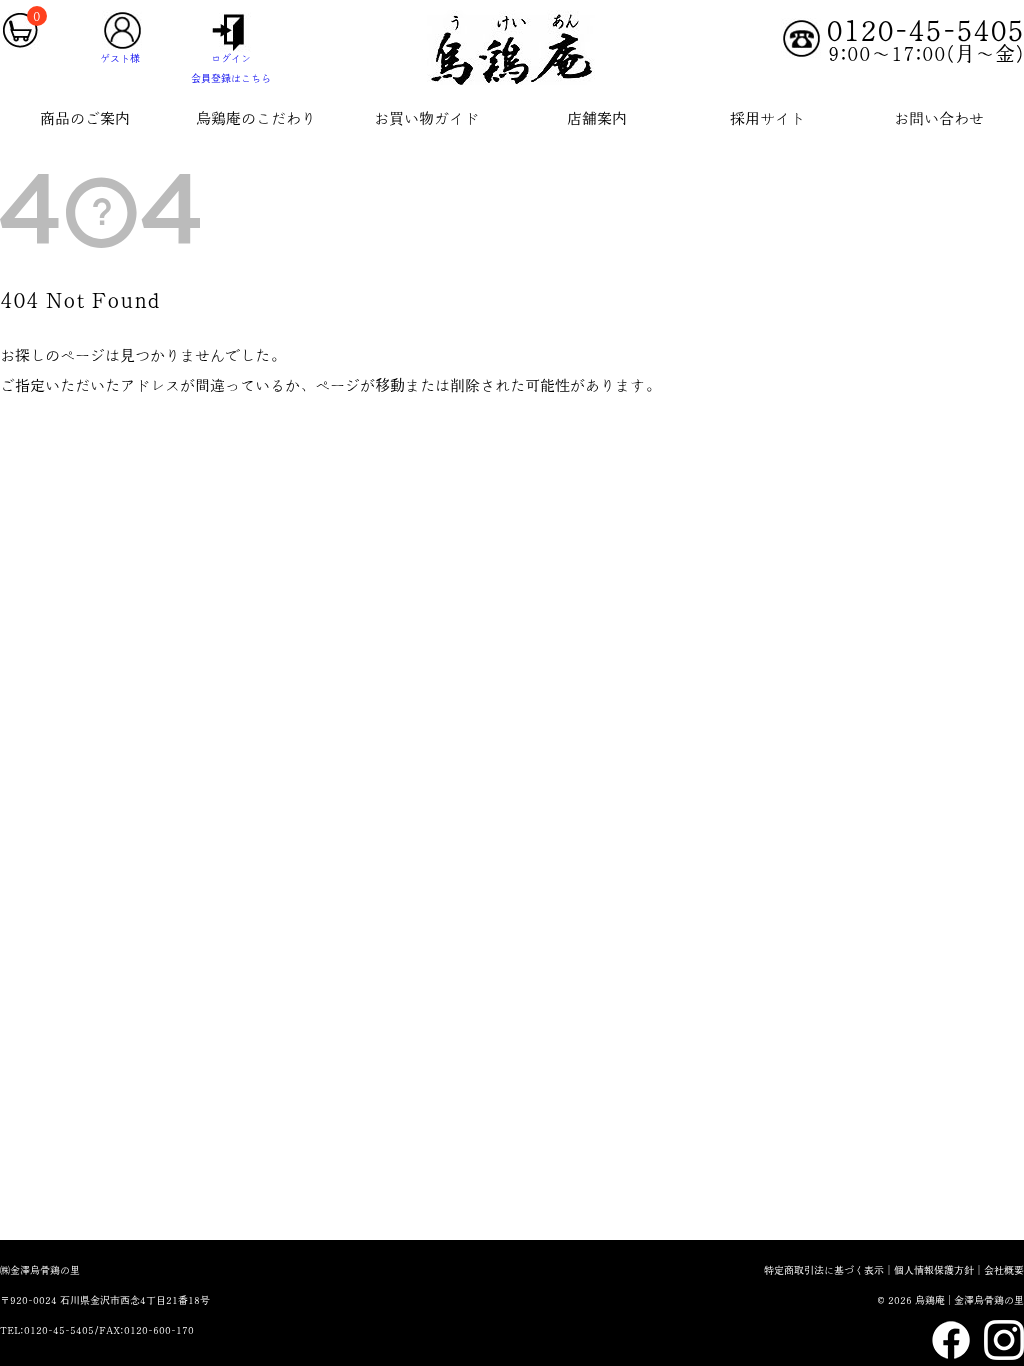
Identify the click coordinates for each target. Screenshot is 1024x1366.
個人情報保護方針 (934, 1270)
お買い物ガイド (426, 118)
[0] (20, 46)
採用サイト (767, 118)
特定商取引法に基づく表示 (824, 1270)
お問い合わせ (939, 118)
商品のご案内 (85, 118)
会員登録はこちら (231, 78)
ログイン (231, 58)
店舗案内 (597, 118)
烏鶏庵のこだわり (256, 118)
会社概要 (1004, 1270)
